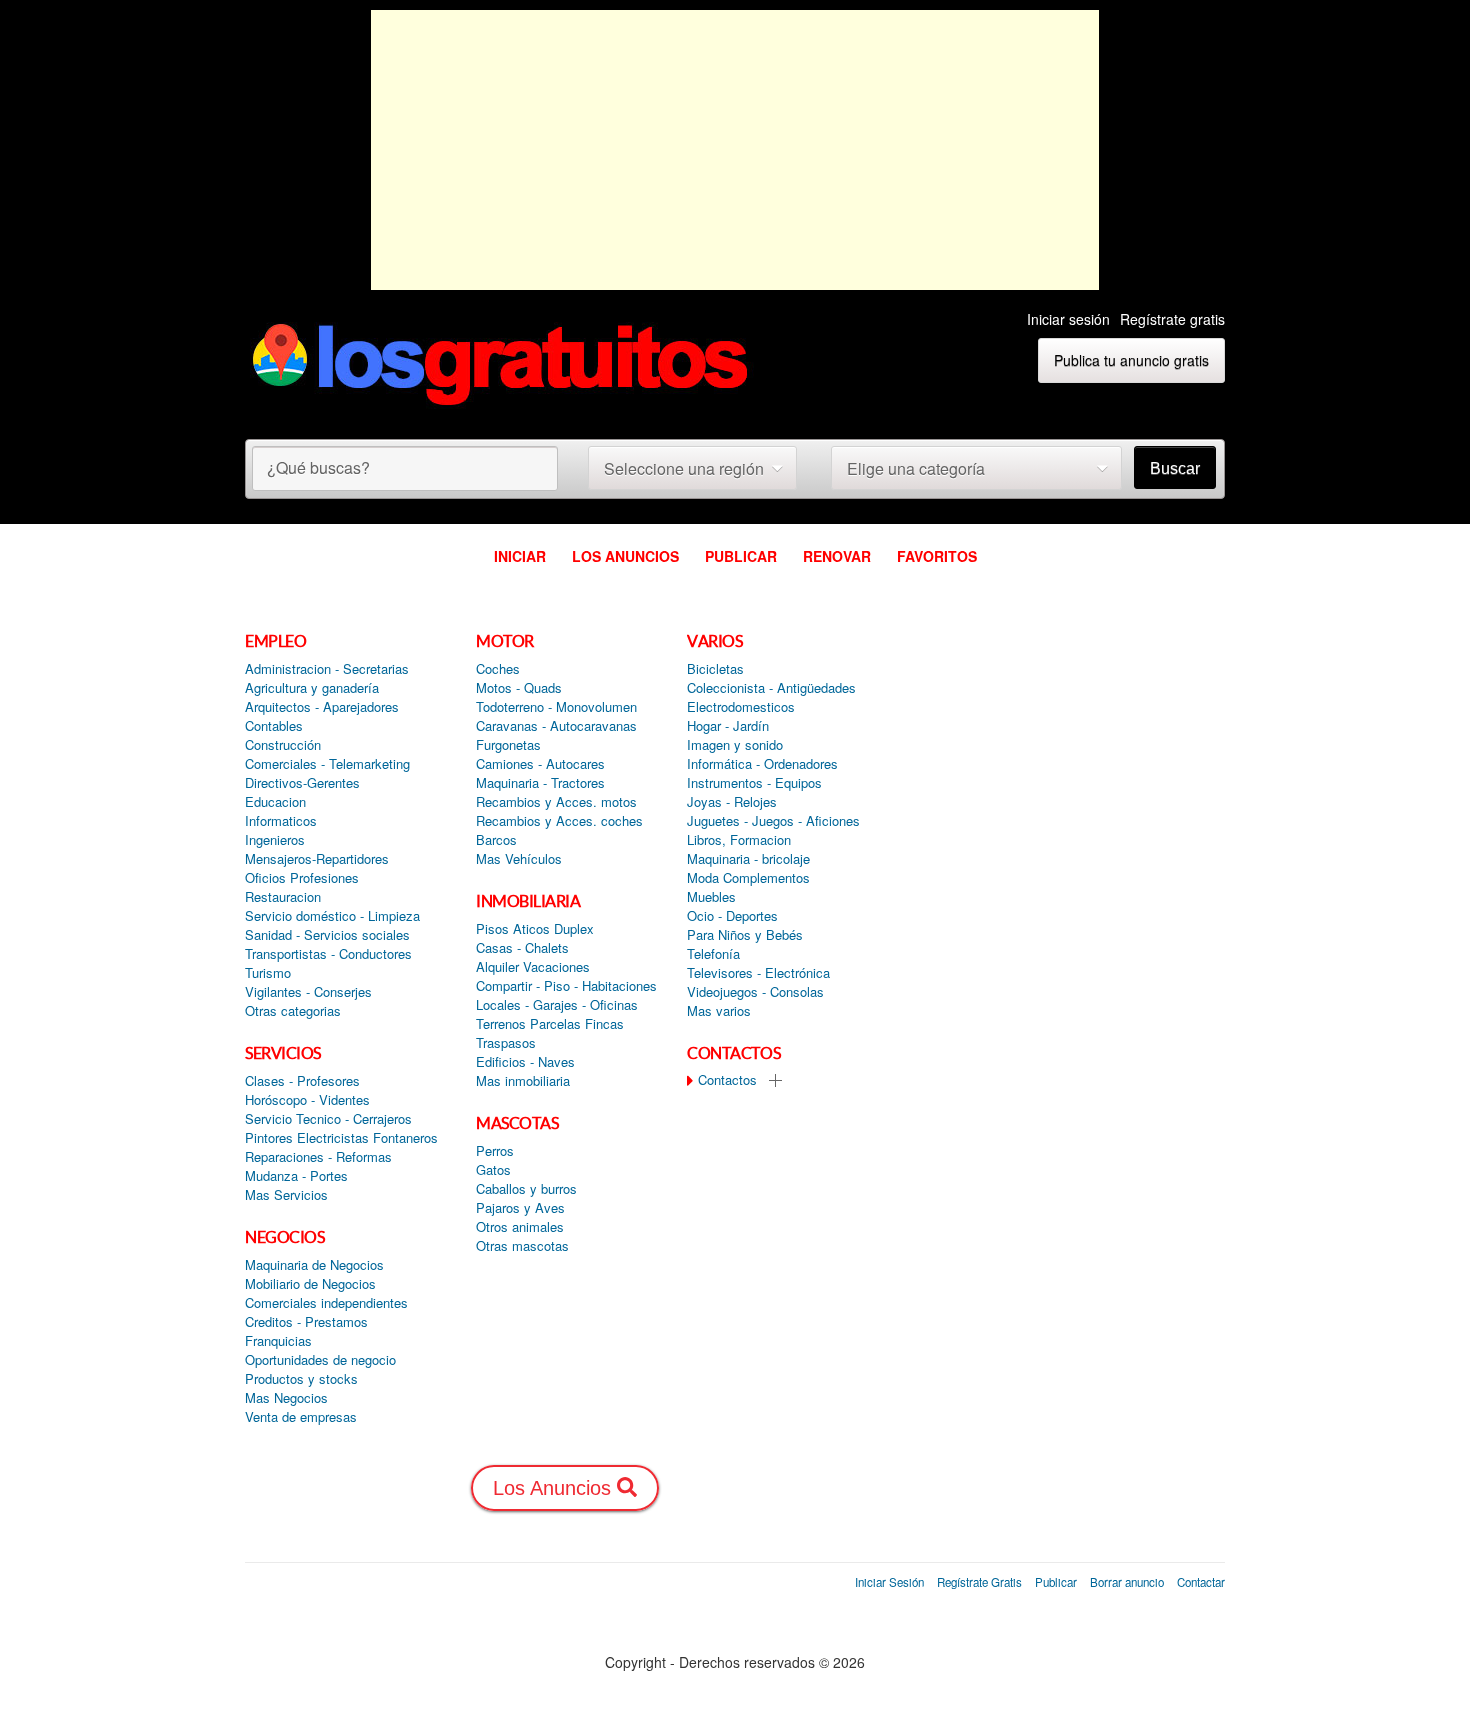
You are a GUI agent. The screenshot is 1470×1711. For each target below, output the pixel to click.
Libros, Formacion (739, 840)
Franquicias (278, 1341)
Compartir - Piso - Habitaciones (566, 986)
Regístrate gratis (1172, 319)
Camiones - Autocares (540, 764)
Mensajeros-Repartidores (317, 859)
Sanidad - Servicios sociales (327, 935)
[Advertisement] (735, 150)
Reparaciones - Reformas (318, 1157)
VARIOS (714, 641)
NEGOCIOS (284, 1237)
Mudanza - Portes (296, 1176)
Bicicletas (715, 669)
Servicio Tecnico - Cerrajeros (328, 1119)
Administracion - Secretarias (327, 669)
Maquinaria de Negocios (314, 1265)
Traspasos (506, 1043)
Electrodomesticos (741, 707)
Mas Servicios (286, 1195)
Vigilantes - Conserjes (308, 992)
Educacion (275, 802)
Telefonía (713, 954)
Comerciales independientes (326, 1303)
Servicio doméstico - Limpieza (332, 916)
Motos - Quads (519, 688)
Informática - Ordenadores (762, 764)
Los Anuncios (625, 556)
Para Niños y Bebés (745, 935)
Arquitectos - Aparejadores (322, 707)
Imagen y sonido (735, 745)
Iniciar (520, 556)
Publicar (741, 556)
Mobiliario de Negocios (310, 1284)
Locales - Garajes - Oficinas (557, 1005)
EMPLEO (275, 641)
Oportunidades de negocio (320, 1360)
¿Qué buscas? (318, 467)
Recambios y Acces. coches (559, 821)
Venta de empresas (301, 1417)
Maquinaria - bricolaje (748, 859)
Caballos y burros (526, 1189)
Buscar (1175, 468)
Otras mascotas (522, 1246)
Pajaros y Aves (520, 1208)
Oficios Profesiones (302, 878)
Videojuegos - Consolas (755, 992)
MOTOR (505, 641)
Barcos (496, 840)
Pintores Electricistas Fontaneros (341, 1138)
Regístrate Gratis (979, 1582)
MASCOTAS (517, 1123)
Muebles (711, 897)
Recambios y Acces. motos (556, 802)
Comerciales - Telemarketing (327, 764)
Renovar (837, 556)
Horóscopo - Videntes (307, 1100)
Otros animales (520, 1227)
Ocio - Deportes (732, 916)
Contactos (725, 1080)
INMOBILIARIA (528, 901)
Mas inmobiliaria (523, 1081)
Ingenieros (275, 840)
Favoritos (937, 556)
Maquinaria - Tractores (540, 783)
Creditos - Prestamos (306, 1322)
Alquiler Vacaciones (533, 967)
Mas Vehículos (519, 859)
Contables (274, 726)
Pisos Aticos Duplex (535, 929)
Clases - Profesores (302, 1081)
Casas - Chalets (522, 948)
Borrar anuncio (1127, 1582)
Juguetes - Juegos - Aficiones (773, 821)
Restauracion (283, 897)
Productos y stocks (301, 1379)
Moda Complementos (748, 878)
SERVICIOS (283, 1053)
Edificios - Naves (525, 1062)
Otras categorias (293, 1011)
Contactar (1201, 1582)
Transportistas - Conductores (328, 954)
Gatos (493, 1170)
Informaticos (281, 821)
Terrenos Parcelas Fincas (550, 1024)
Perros (495, 1151)
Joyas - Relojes (732, 802)
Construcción (283, 745)
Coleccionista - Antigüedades (771, 688)
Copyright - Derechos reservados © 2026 (735, 1662)
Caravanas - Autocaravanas (556, 726)
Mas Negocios (286, 1398)
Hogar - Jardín (728, 726)
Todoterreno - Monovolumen (556, 707)
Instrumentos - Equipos (754, 783)
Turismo (268, 973)
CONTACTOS (733, 1053)
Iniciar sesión (1068, 319)
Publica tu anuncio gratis (1131, 360)
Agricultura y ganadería (312, 688)
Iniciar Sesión (889, 1582)
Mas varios (719, 1011)
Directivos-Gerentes (302, 783)
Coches (498, 669)
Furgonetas (508, 745)
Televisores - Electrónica (758, 973)
